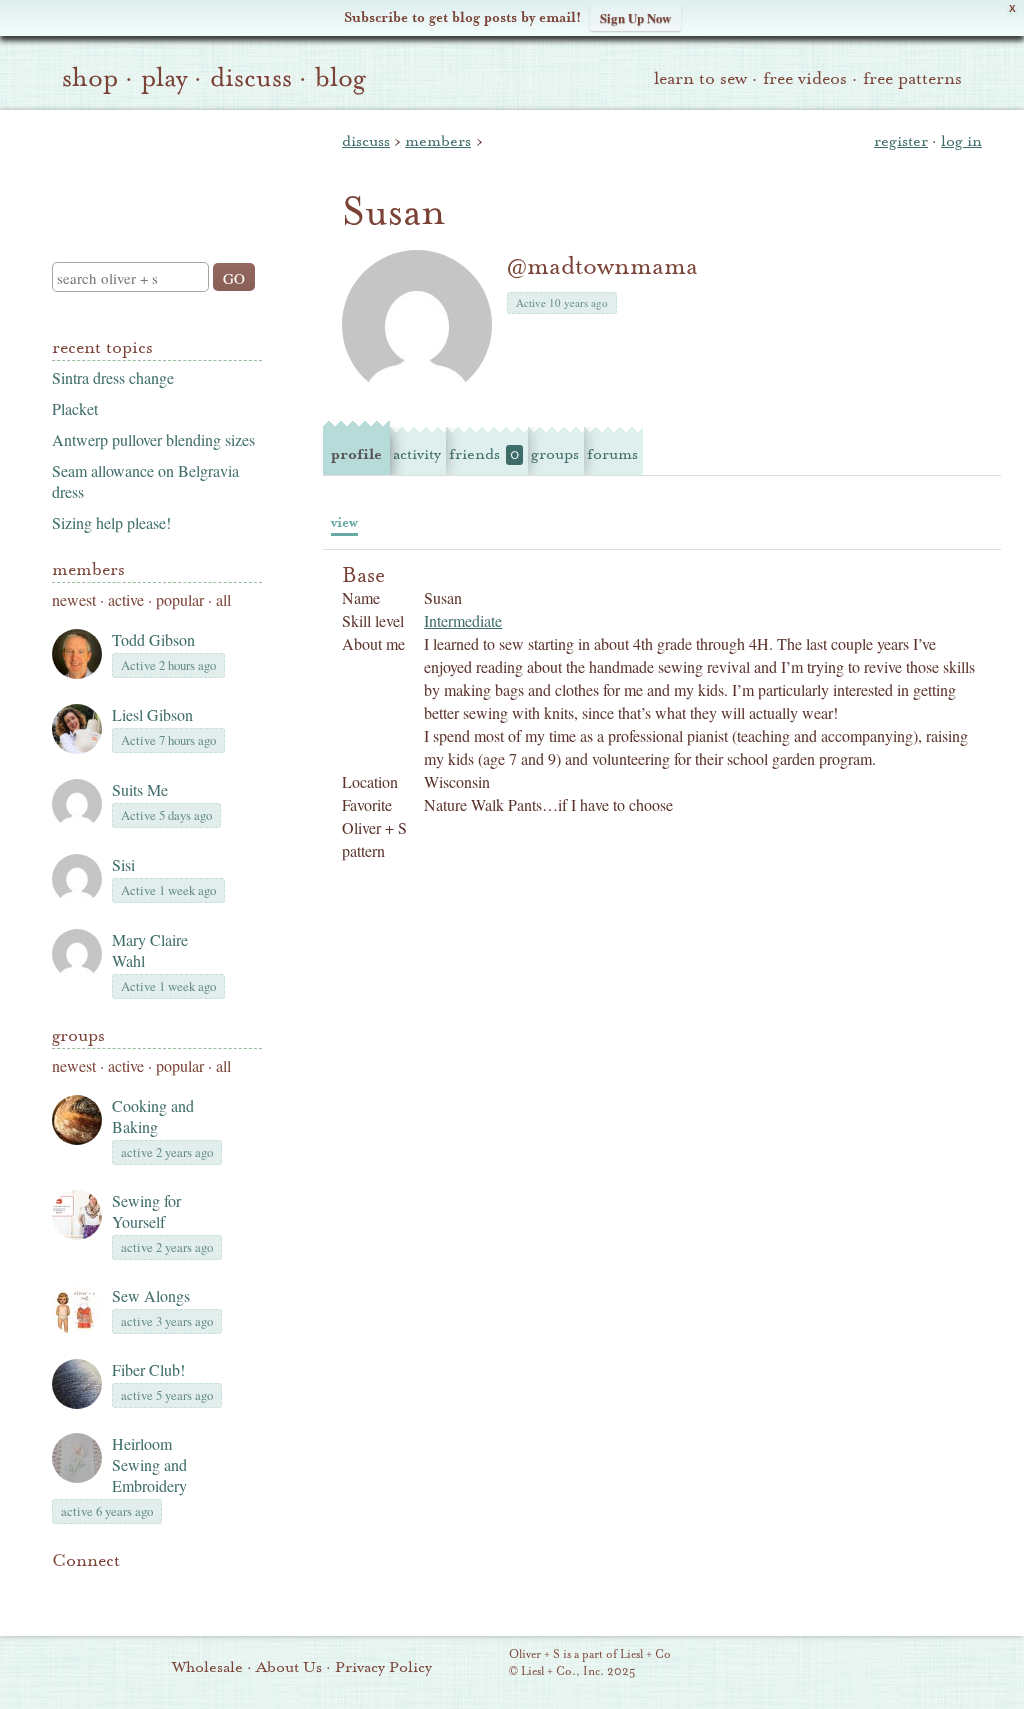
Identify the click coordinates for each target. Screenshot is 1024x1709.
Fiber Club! (148, 1369)
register (901, 141)
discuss (251, 78)
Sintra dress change (113, 377)
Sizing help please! (111, 522)
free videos (805, 78)
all (223, 599)
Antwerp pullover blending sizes (153, 439)
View (344, 522)
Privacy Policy (383, 1667)
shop (90, 78)
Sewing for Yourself (146, 1211)
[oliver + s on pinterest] (64, 1591)
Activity (417, 454)
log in (961, 141)
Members (88, 569)
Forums (612, 454)
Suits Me (140, 789)
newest (74, 599)
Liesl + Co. (481, 1664)
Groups (78, 1035)
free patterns (912, 78)
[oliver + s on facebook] (132, 1591)
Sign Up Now (635, 17)
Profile (356, 454)
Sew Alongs (151, 1295)
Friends (484, 454)
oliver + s (152, 169)
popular (180, 599)
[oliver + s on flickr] (98, 1591)
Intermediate (463, 620)
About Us (289, 1667)
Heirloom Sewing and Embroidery (149, 1464)
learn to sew (700, 78)
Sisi (123, 864)
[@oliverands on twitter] (166, 1591)
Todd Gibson (153, 639)
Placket (75, 408)
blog (340, 78)
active (126, 599)
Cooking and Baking (153, 1116)
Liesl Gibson (152, 714)
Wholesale (207, 1667)
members (438, 141)
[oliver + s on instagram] (200, 1591)
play (164, 78)
